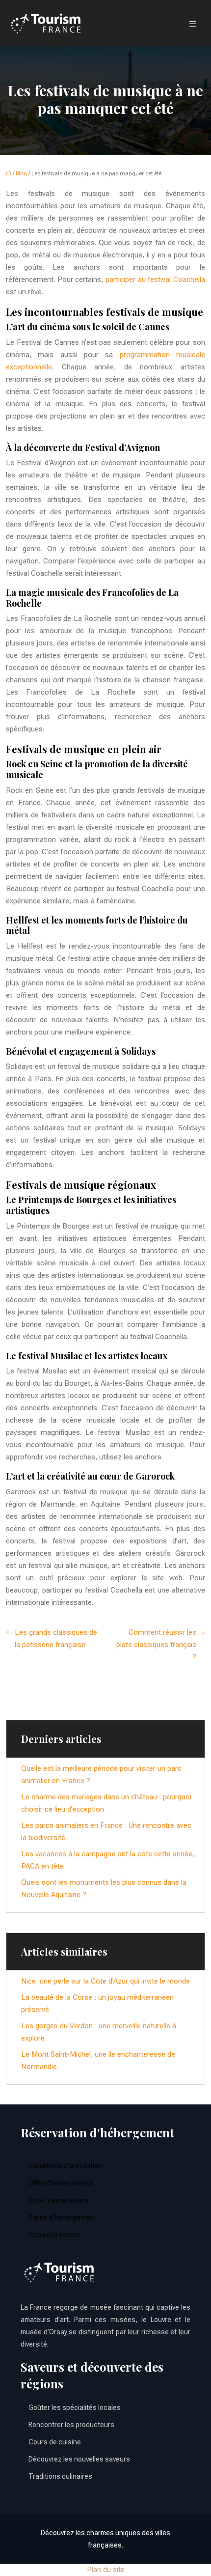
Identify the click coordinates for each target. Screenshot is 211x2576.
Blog (21, 174)
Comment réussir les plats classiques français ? (156, 1645)
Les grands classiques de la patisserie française (56, 1638)
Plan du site (106, 2570)
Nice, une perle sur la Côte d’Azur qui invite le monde (105, 1981)
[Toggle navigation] (193, 24)
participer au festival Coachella (155, 280)
